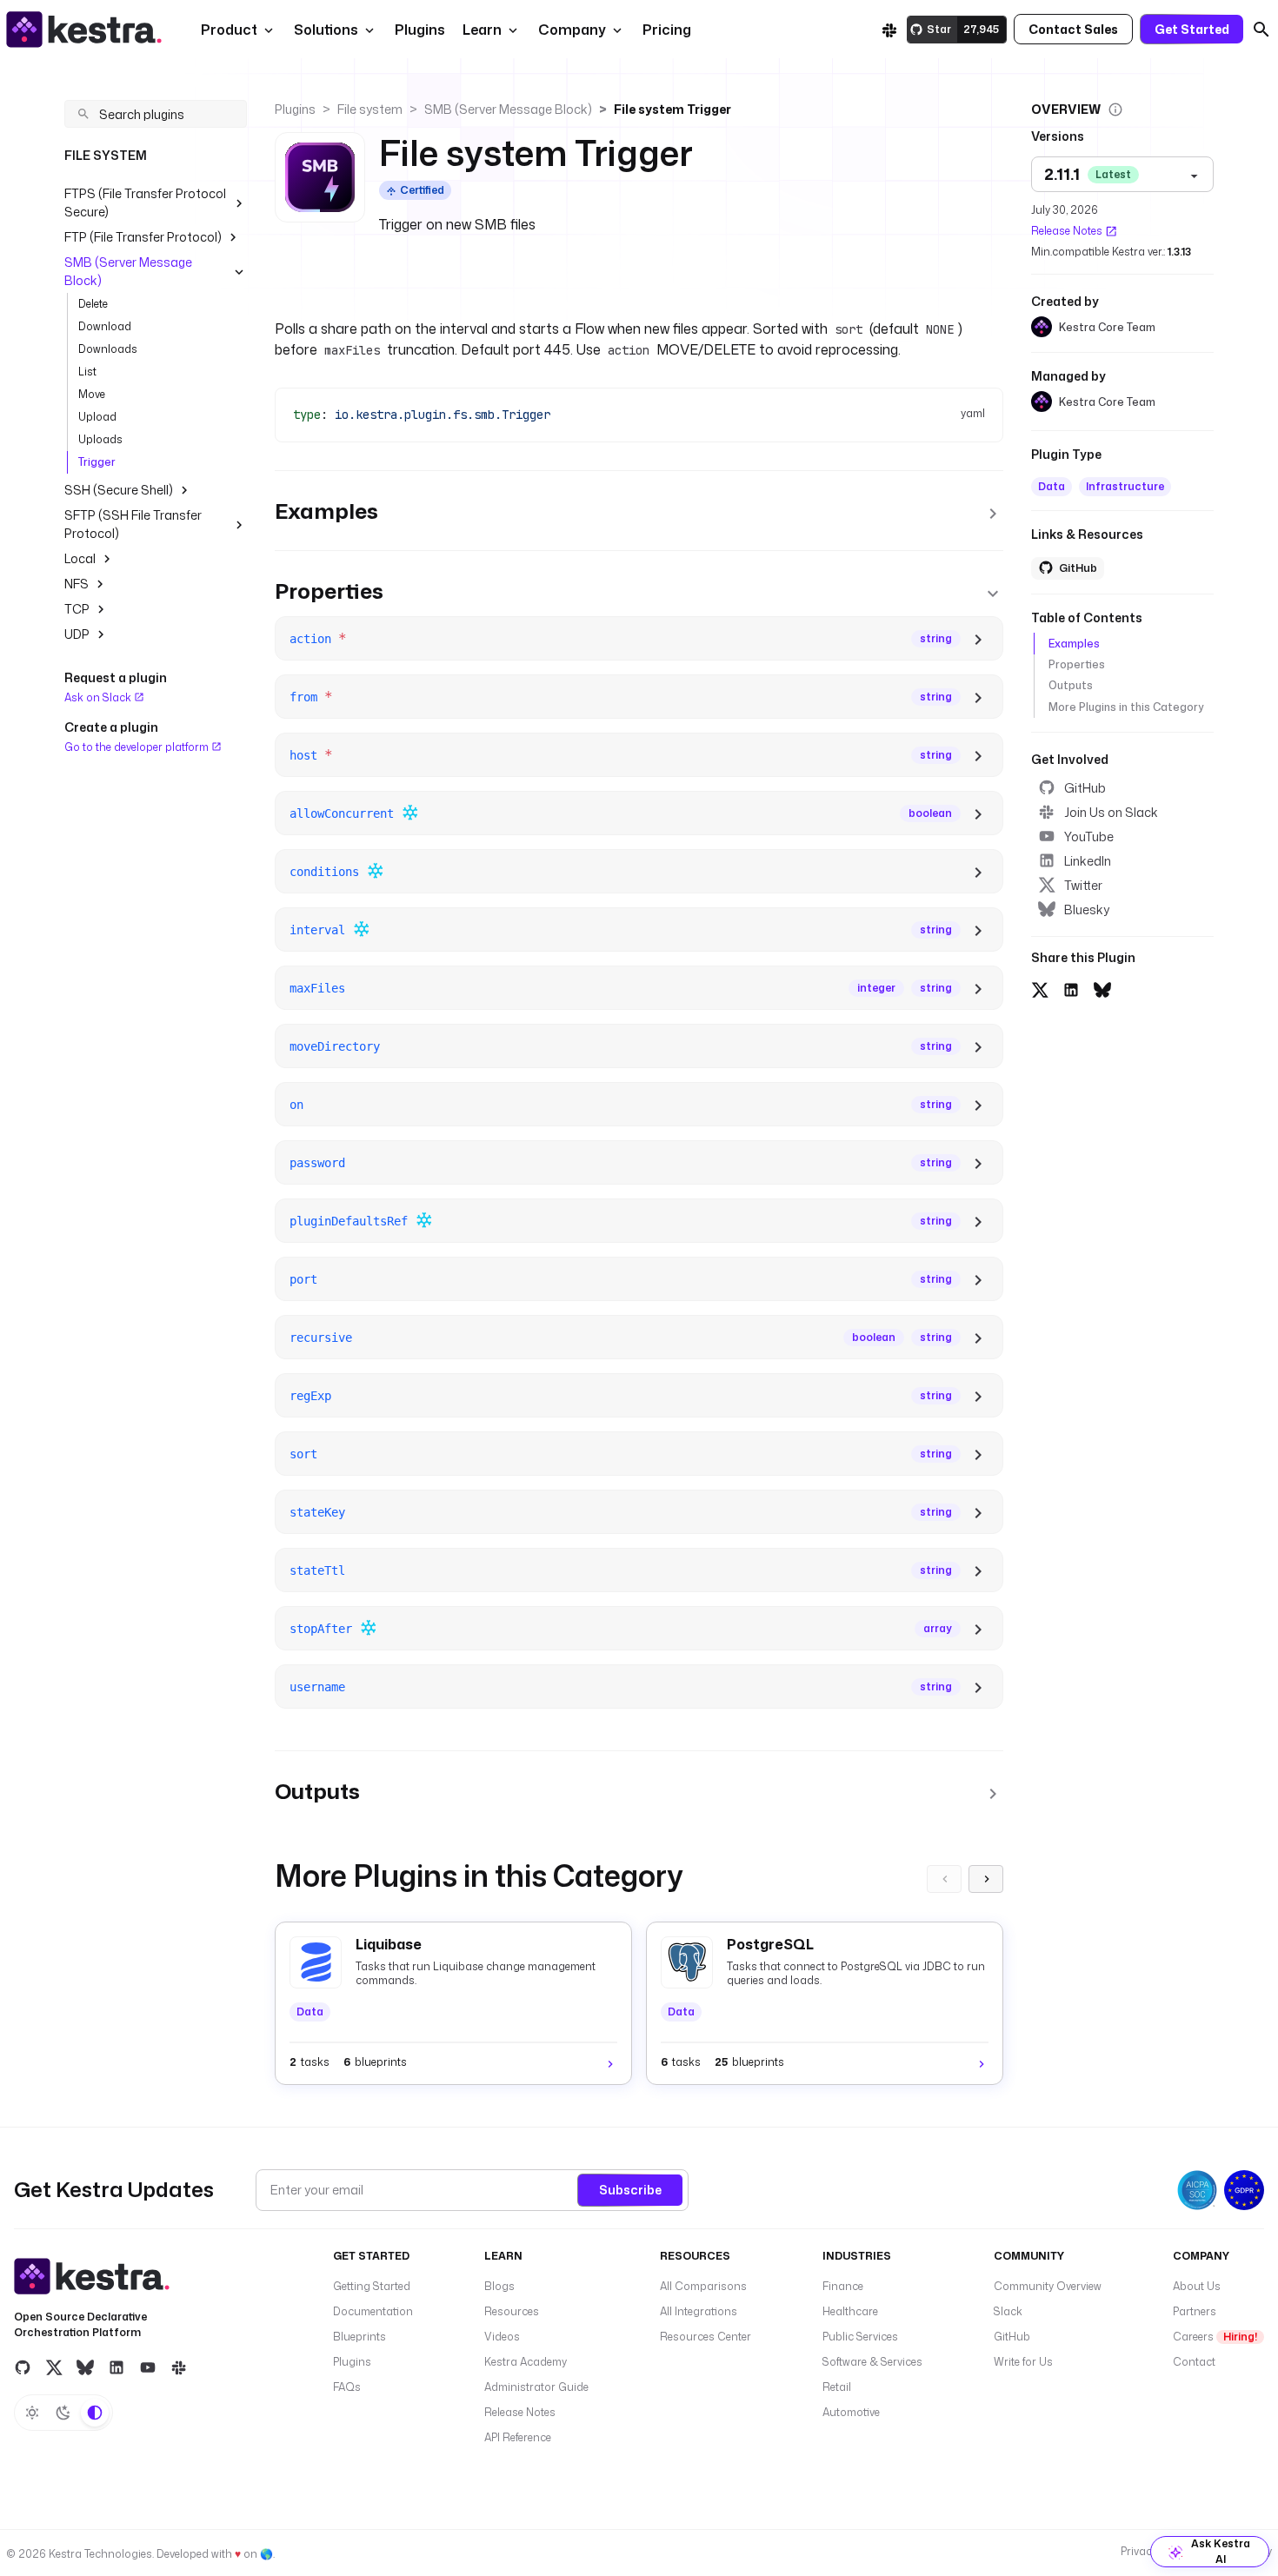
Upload (97, 417)
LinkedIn (1088, 861)
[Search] (1261, 30)
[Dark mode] (63, 2413)
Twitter (1083, 885)
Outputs (1071, 685)
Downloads (108, 349)
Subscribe (630, 2190)
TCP (77, 609)
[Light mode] (32, 2413)
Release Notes (1067, 231)
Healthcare (850, 2311)
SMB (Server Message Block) (128, 271)
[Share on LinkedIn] (1071, 988)
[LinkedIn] (116, 2367)
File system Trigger (672, 109)
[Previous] (944, 1879)
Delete (93, 304)
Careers (1215, 2337)
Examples (1074, 644)
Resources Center (706, 2337)
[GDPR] (1244, 2190)
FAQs (347, 2387)
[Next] (986, 1879)
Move (92, 394)
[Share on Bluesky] (1102, 988)
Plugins (295, 109)
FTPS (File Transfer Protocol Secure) (145, 202)
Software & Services (872, 2362)
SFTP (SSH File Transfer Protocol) (133, 524)
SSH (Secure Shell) (119, 490)
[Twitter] (54, 2367)
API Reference (518, 2437)
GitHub (1085, 788)
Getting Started (372, 2286)
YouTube (1089, 837)
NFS (77, 584)
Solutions (326, 30)
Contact (1194, 2362)
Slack (1008, 2311)
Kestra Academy (526, 2362)
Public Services (860, 2337)
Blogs (499, 2286)
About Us (1197, 2286)
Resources (512, 2311)
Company (572, 30)
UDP (77, 634)
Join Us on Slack (1111, 812)
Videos (502, 2337)
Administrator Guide (536, 2387)
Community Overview (1048, 2286)
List (87, 372)
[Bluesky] (85, 2367)
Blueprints (359, 2337)
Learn (482, 30)
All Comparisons (703, 2286)
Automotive (851, 2412)
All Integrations (699, 2311)
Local (80, 558)
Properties (1077, 664)
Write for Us (1023, 2362)
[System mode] (95, 2413)
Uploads (100, 439)
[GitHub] (23, 2367)
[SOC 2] (1197, 2190)
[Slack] (889, 30)
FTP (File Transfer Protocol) (143, 237)
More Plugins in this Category (1126, 707)
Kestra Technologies (100, 2554)
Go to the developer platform (138, 746)
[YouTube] (148, 2367)
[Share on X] (1040, 988)
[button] (418, 30)
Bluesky (1087, 910)
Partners (1195, 2311)
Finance (843, 2286)
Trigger (97, 462)
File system (370, 109)
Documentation (373, 2311)
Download (105, 326)
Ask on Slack (99, 697)
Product (229, 30)
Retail (837, 2387)
